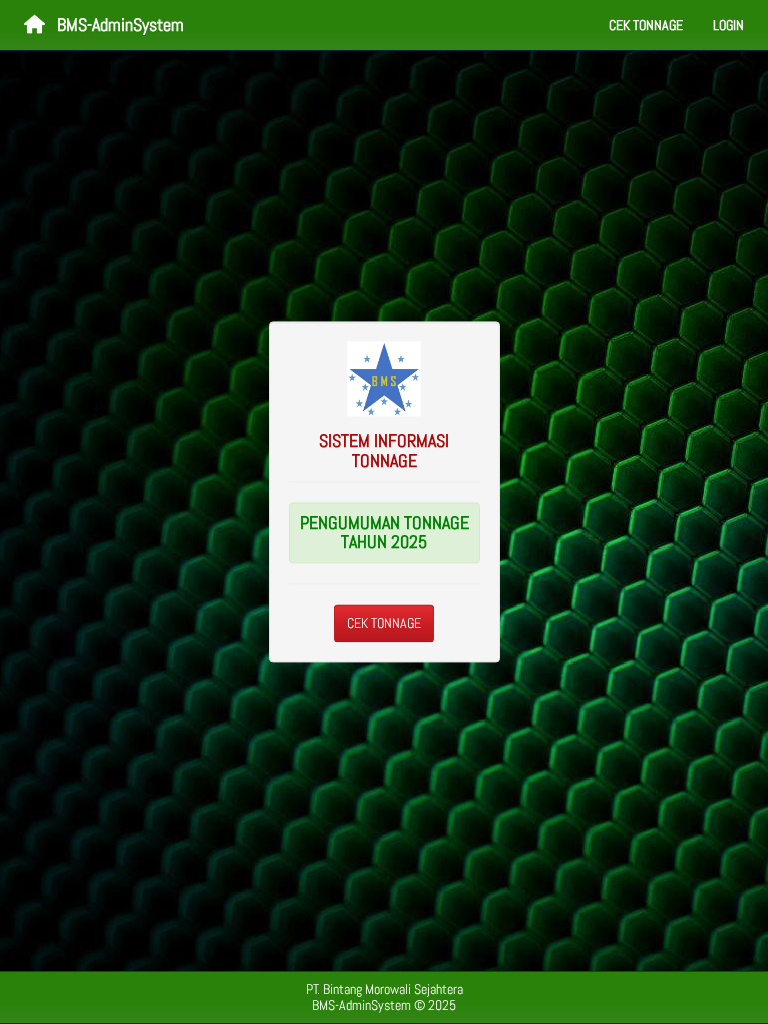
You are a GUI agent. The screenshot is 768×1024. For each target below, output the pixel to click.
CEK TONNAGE (384, 624)
